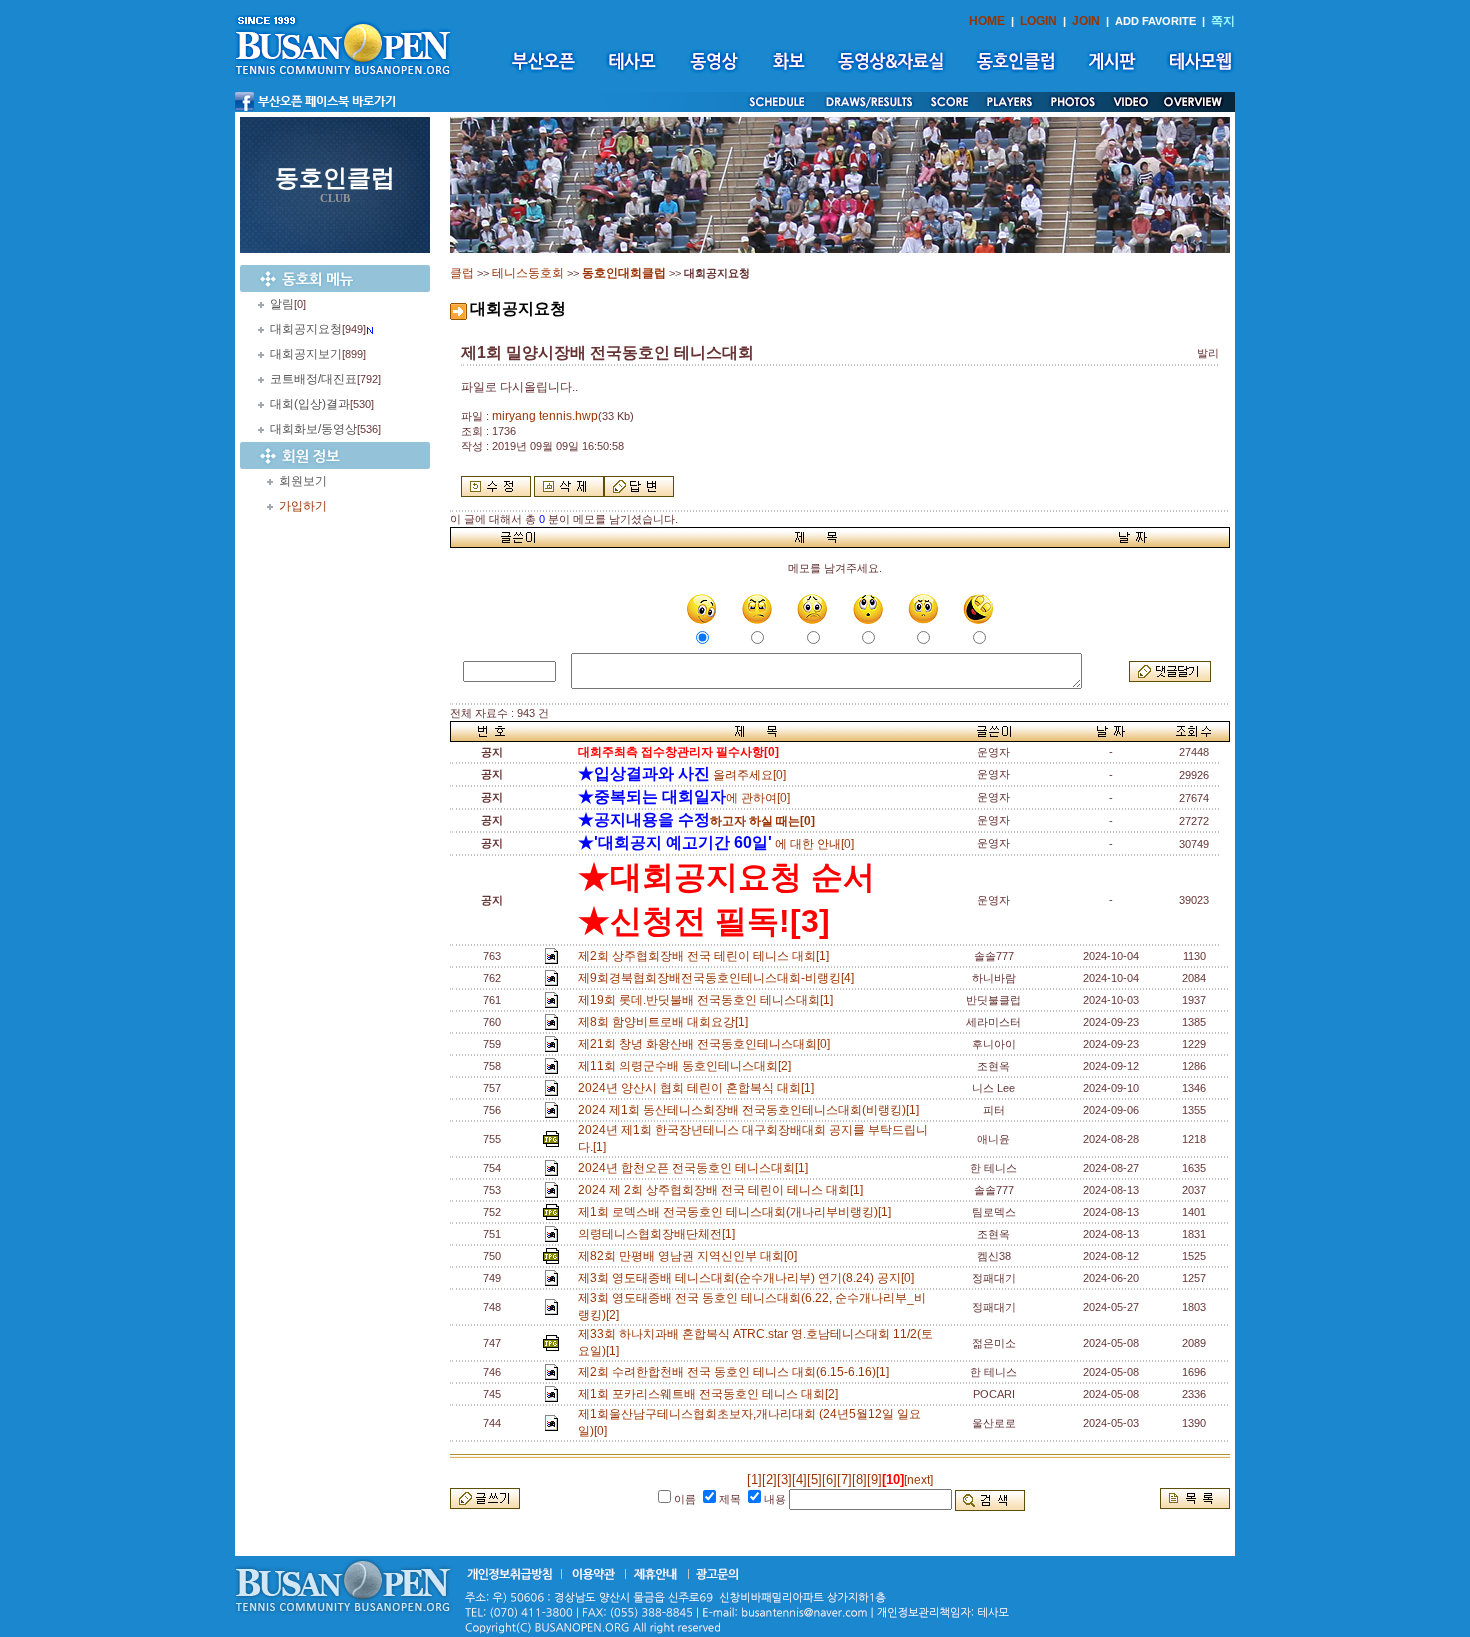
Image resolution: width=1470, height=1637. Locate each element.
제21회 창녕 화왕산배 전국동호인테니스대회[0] (707, 1044)
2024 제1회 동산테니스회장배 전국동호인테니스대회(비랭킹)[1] (751, 1110)
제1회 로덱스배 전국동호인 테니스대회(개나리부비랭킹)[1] (737, 1212)
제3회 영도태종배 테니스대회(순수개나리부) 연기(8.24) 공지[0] (749, 1278)
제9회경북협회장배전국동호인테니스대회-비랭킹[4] (719, 978)
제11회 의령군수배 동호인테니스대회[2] (687, 1066)
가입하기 (303, 506)
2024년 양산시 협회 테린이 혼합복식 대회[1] (699, 1088)
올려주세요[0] (682, 775)
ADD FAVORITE (1155, 21)
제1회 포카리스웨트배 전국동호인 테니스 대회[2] (711, 1394)
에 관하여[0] (684, 798)
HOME (987, 21)
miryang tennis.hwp (545, 416)
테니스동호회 (528, 273)
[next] (918, 1480)
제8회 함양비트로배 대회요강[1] (666, 1022)
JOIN (1086, 21)
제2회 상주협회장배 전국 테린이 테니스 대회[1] (706, 956)
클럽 (462, 273)
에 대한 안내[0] (716, 844)
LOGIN (1038, 21)
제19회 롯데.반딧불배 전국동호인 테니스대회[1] (708, 1000)
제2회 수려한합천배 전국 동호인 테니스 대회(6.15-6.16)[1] (736, 1372)
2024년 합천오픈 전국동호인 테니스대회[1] (696, 1168)
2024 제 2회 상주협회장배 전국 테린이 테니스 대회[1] (723, 1190)
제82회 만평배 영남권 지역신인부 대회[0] (690, 1256)
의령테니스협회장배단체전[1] (659, 1234)
